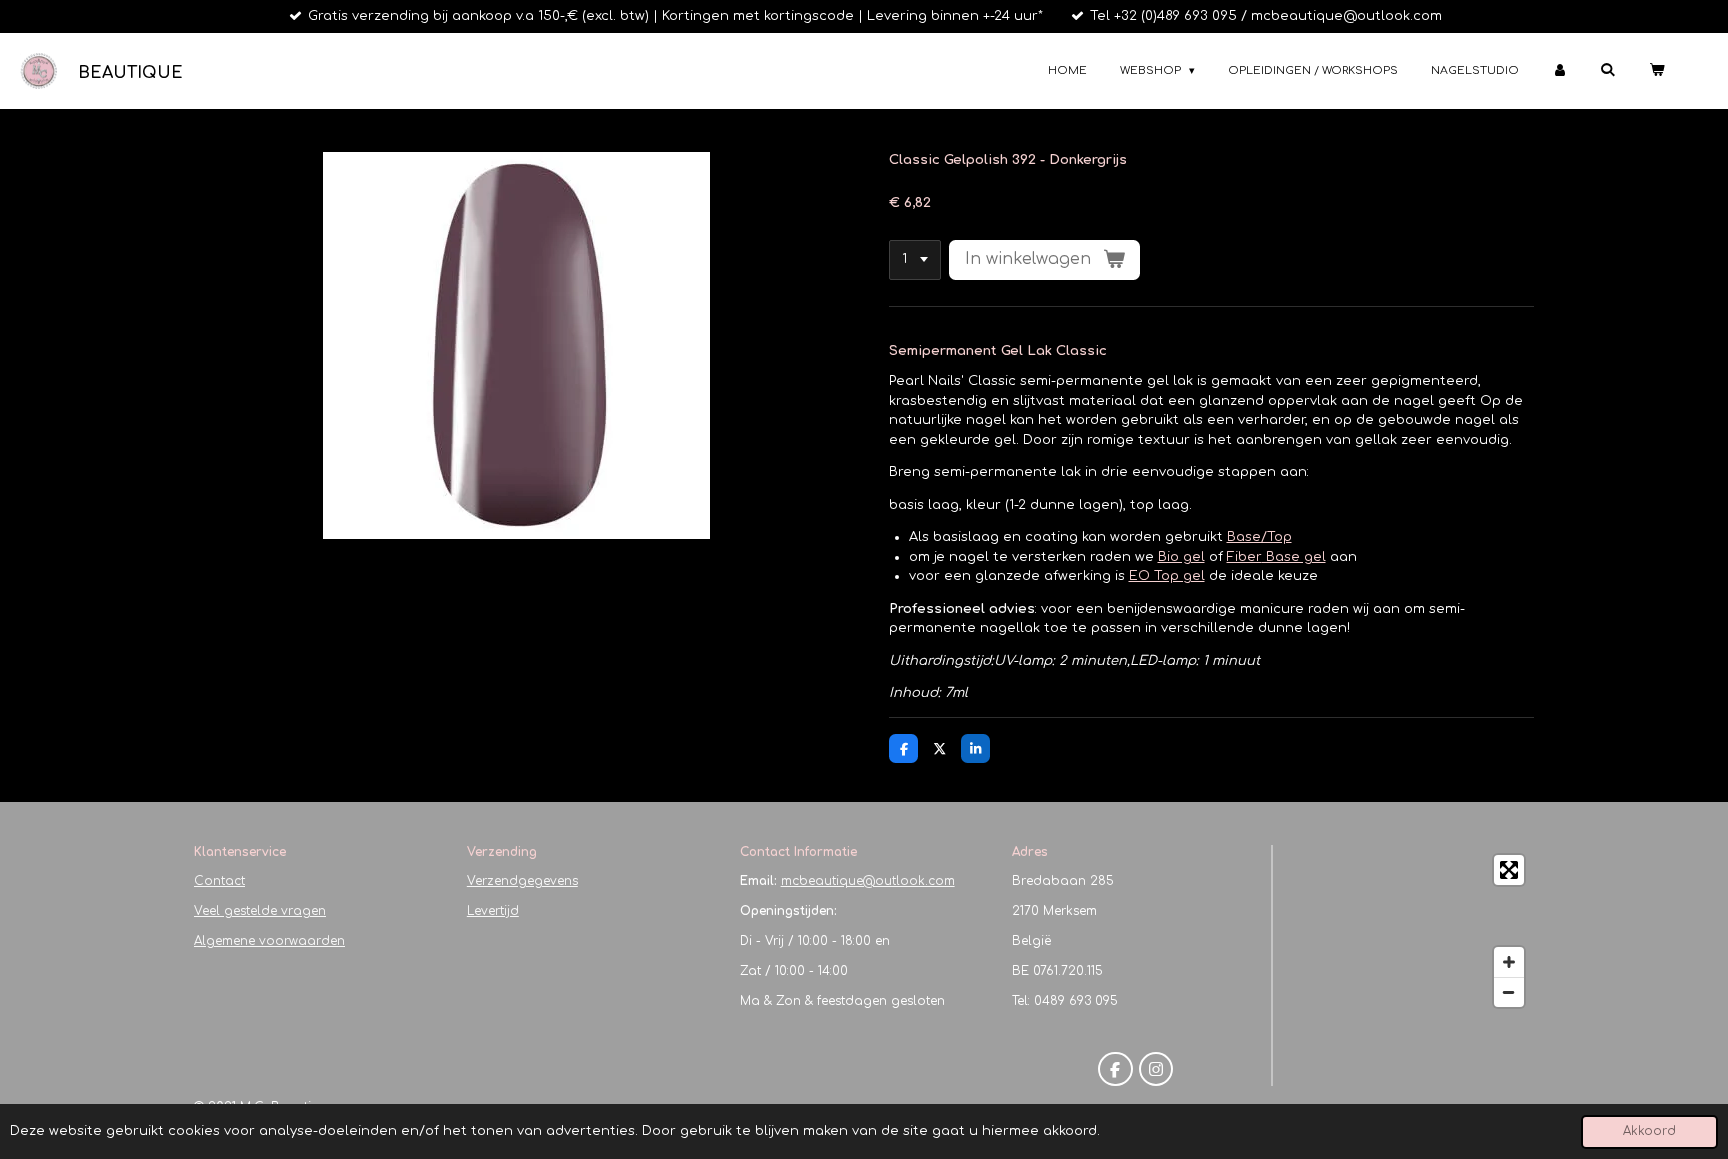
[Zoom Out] (1509, 992)
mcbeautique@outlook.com (868, 881)
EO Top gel (1167, 576)
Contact (219, 881)
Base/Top (1259, 537)
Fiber (1276, 557)
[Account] (1559, 71)
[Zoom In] (1509, 962)
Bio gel (1181, 557)
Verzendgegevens (522, 881)
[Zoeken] (1607, 69)
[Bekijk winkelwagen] (1656, 71)
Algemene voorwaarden (269, 941)
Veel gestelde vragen (260, 911)
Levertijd (493, 911)
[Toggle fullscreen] (1509, 870)
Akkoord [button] (1649, 1131)
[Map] (1409, 931)
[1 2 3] (915, 260)
